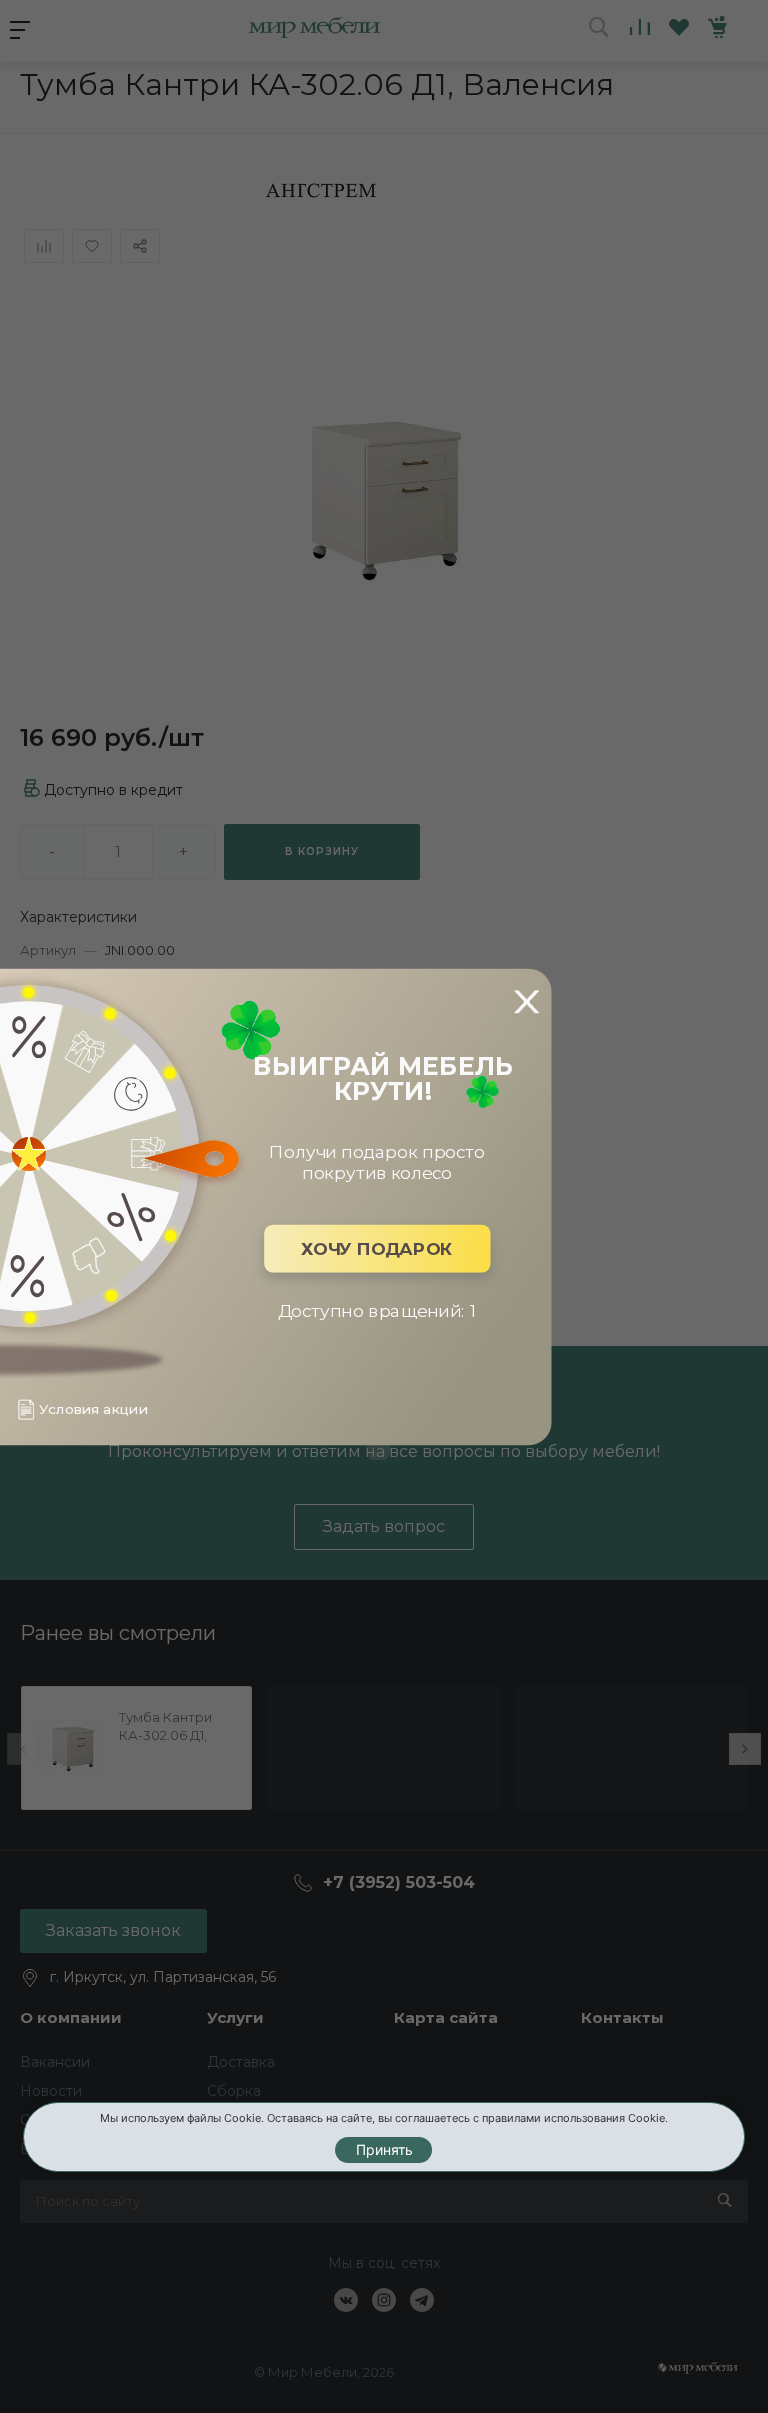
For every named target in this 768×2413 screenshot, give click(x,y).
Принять (384, 2149)
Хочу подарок (377, 1248)
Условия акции (93, 1409)
